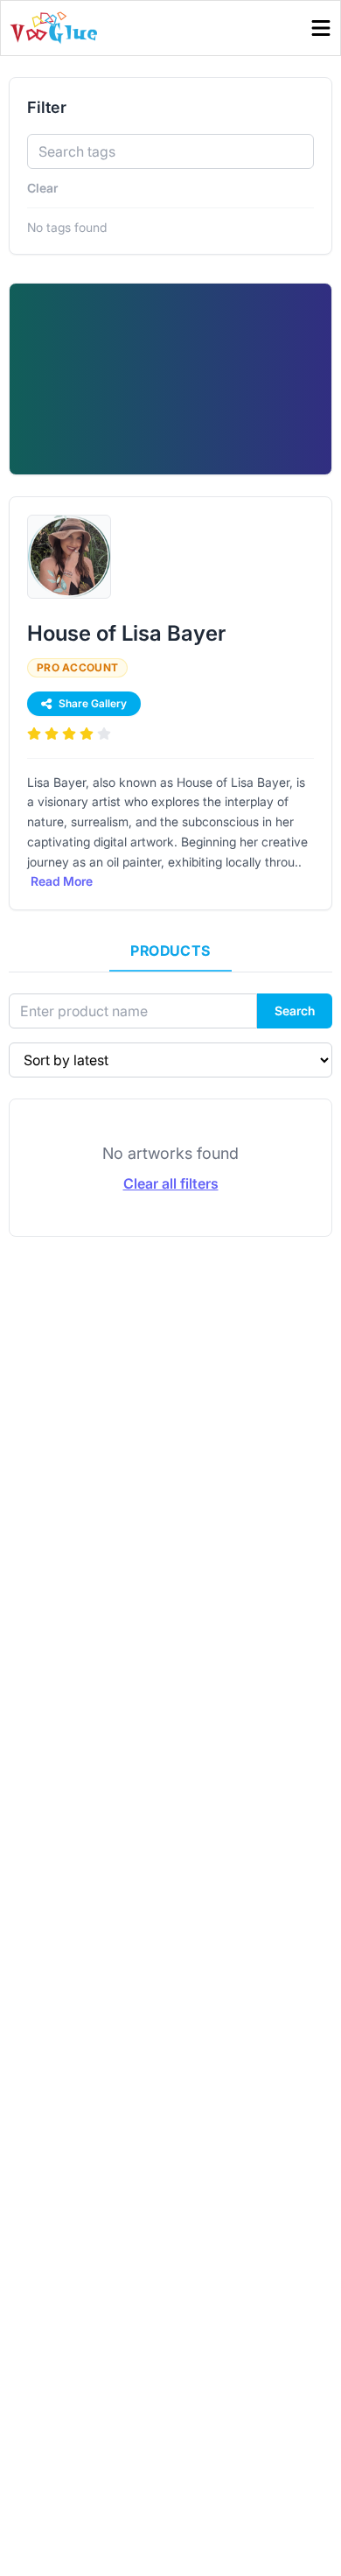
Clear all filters (171, 1183)
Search (295, 1011)
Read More (62, 881)
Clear (42, 188)
